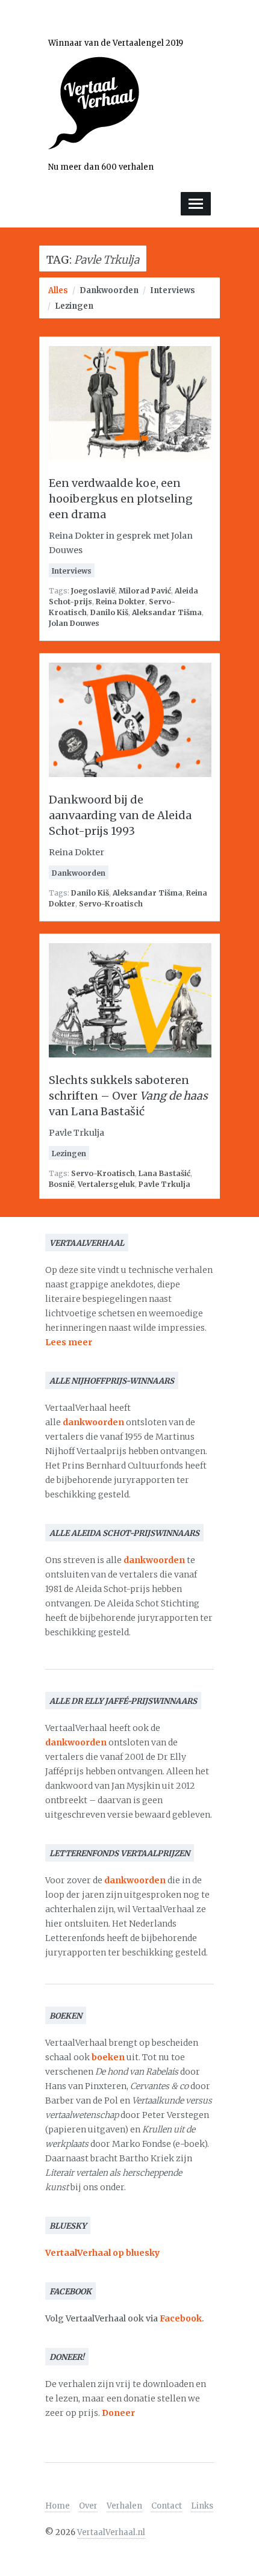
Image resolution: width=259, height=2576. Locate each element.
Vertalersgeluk (106, 1184)
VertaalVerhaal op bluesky (102, 2253)
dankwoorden (93, 1422)
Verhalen (124, 2506)
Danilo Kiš (109, 612)
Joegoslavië (93, 591)
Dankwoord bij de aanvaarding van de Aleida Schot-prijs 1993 (120, 815)
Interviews (173, 290)
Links (202, 2506)
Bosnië (61, 1184)
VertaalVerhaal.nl (111, 2532)
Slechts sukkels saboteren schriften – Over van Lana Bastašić (128, 1096)
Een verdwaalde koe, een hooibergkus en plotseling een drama (121, 499)
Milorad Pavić (145, 591)
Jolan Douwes (74, 623)
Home (58, 2506)
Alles (58, 290)
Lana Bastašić (164, 1173)
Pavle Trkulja (164, 1184)
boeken (108, 2057)
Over (88, 2506)
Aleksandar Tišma (167, 612)
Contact (167, 2506)
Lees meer (69, 1342)
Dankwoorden (109, 290)
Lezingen (74, 306)
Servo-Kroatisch (111, 904)
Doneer (118, 2413)
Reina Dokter (120, 602)
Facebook (181, 2318)
